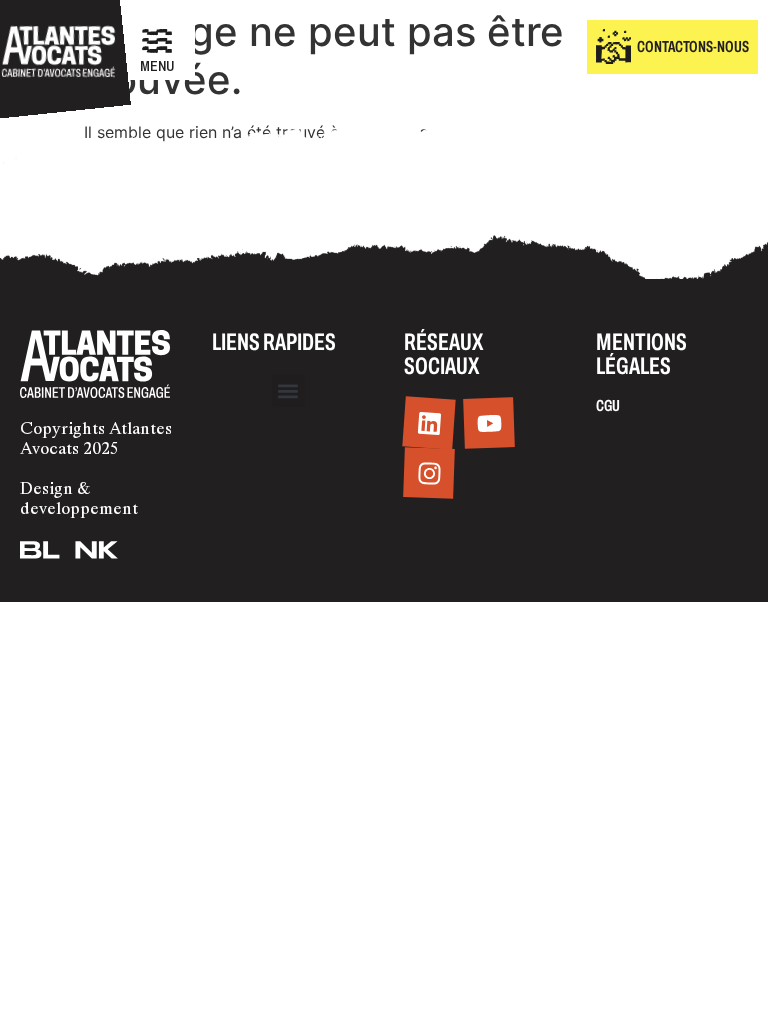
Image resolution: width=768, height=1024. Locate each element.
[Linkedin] (428, 423)
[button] (288, 390)
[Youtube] (489, 424)
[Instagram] (429, 474)
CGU (608, 405)
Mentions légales (641, 354)
